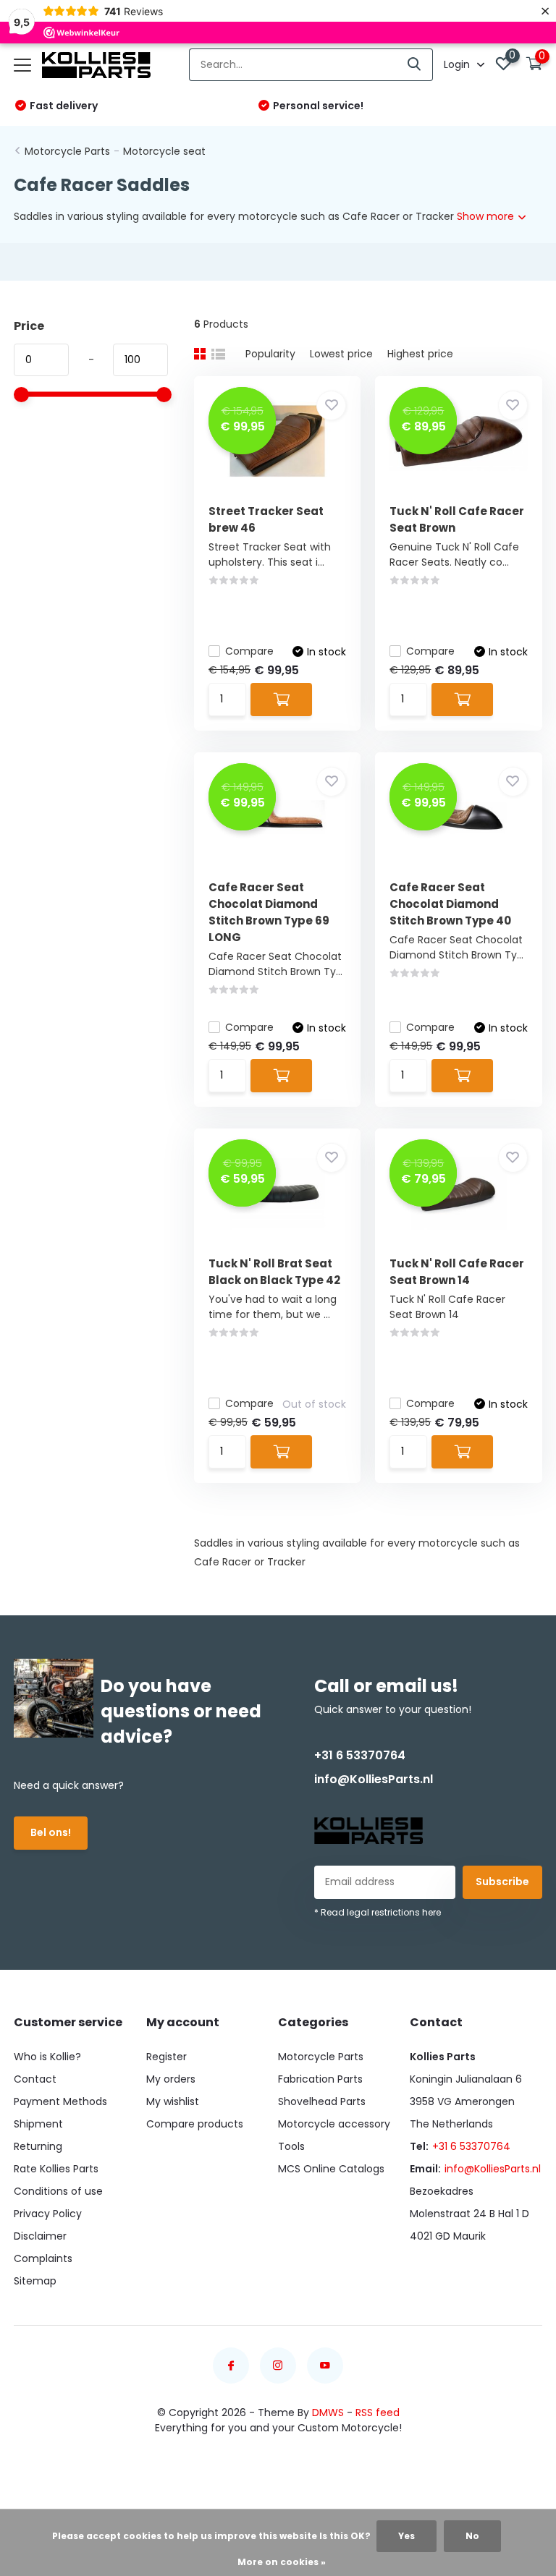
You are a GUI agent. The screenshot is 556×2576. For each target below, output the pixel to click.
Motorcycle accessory (334, 2124)
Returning (38, 2146)
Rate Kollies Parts (56, 2169)
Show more (487, 216)
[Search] (415, 65)
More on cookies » (282, 2562)
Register (167, 2057)
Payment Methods (60, 2101)
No (472, 2536)
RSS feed (378, 2413)
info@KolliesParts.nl (374, 1779)
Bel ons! (51, 1832)
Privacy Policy (48, 2214)
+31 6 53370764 (360, 1755)
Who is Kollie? (47, 2057)
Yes (407, 2536)
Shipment (38, 2124)
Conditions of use (58, 2191)
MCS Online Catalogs (331, 2169)
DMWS (328, 2413)
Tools (291, 2146)
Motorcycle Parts (67, 151)
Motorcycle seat (164, 151)
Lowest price (341, 354)
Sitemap (35, 2281)
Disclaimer (40, 2236)
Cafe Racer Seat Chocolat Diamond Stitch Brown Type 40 (450, 904)
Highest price (420, 354)
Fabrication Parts (320, 2079)
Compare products (195, 2124)
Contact (35, 2079)
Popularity (270, 354)
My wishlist (173, 2101)
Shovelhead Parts (322, 2101)
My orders (171, 2079)
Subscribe (502, 1882)
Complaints (43, 2258)
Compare (249, 651)
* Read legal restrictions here (378, 1912)
